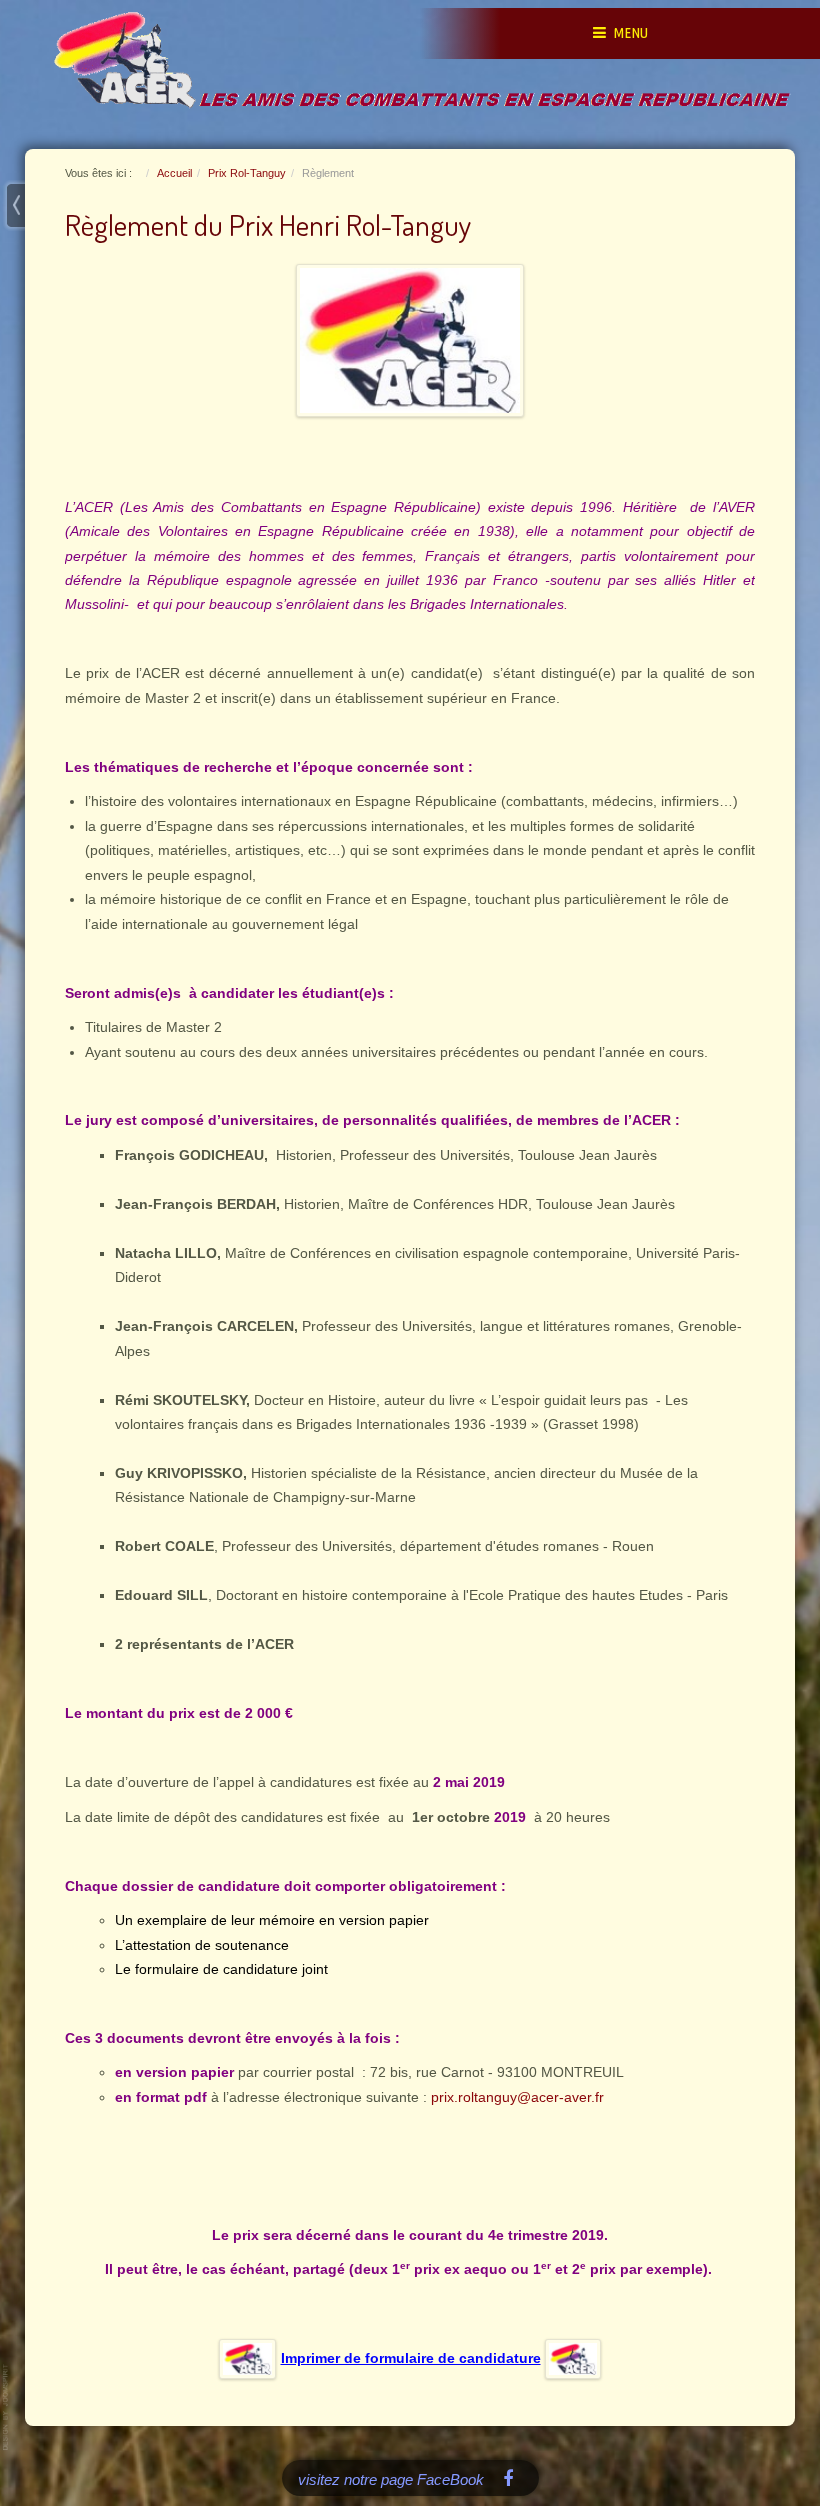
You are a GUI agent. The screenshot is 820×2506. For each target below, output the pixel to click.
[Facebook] (508, 2477)
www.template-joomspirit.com (7, 2407)
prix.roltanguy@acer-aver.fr (517, 2097)
